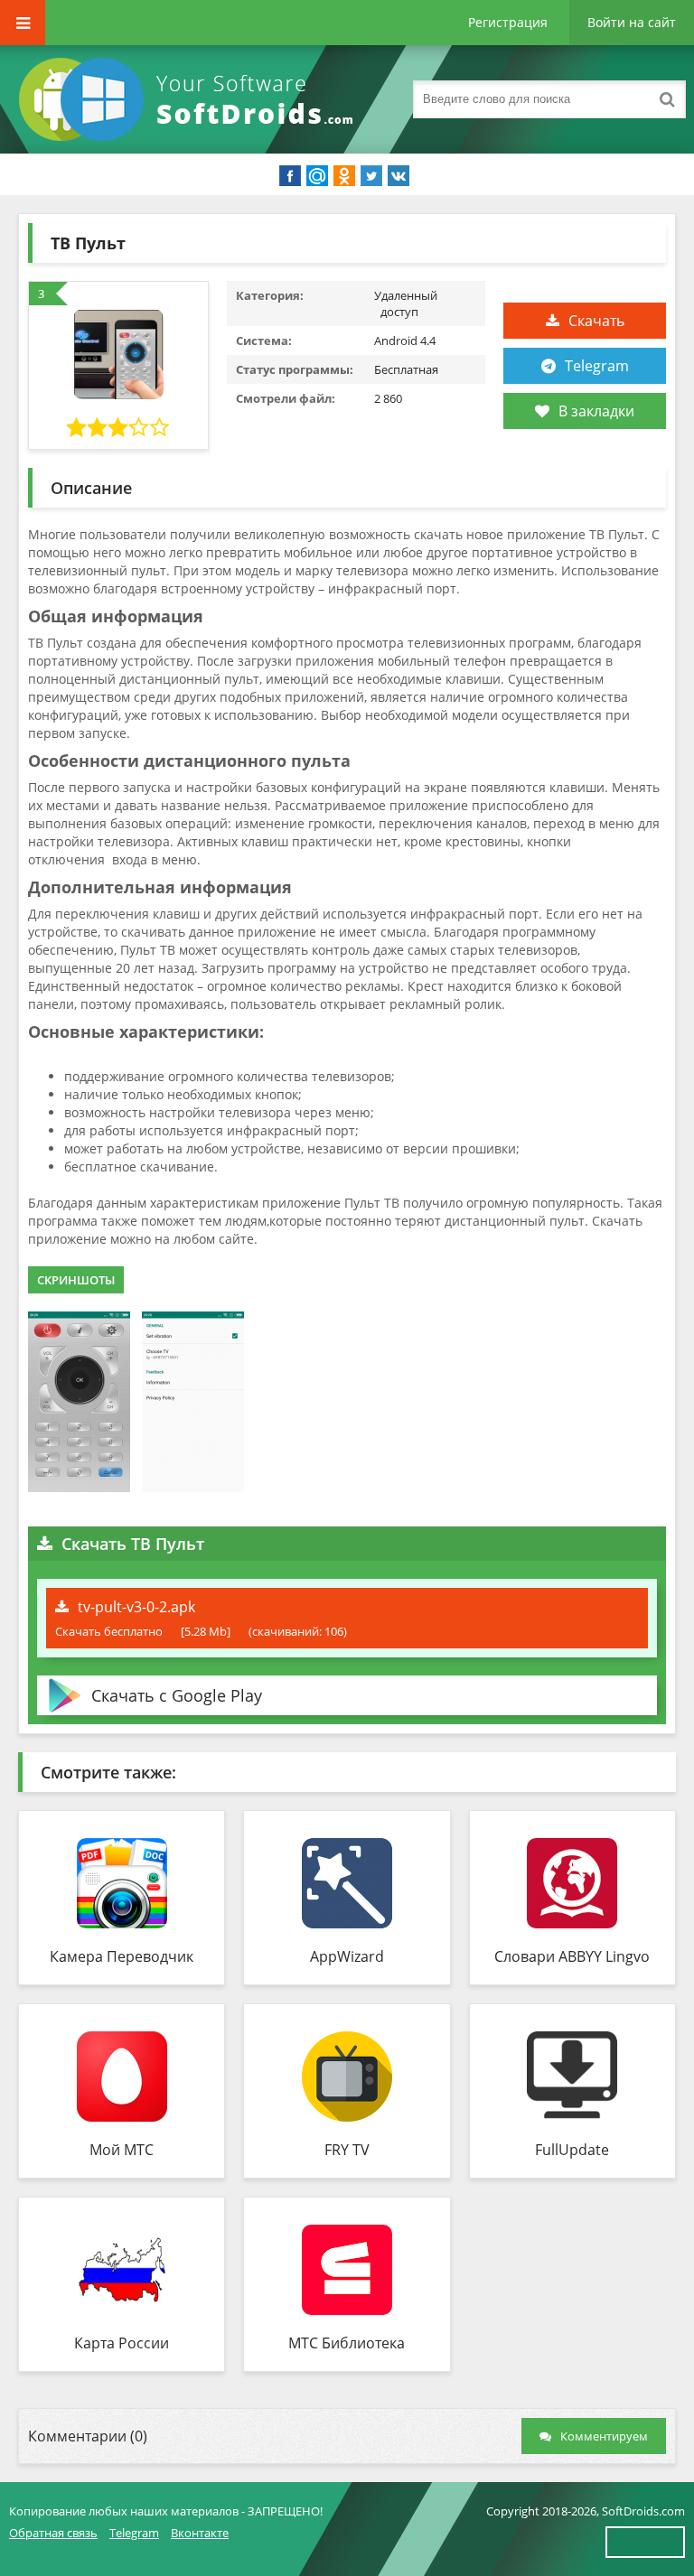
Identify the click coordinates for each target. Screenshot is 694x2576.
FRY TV (347, 2150)
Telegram (597, 366)
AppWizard (347, 1956)
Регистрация (508, 22)
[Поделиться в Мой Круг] (317, 176)
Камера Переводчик (122, 1956)
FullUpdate (572, 2150)
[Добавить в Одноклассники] (344, 176)
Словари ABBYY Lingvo (572, 1956)
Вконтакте (200, 2533)
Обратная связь (53, 2533)
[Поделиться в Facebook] (290, 176)
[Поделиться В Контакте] (399, 176)
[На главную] (190, 99)
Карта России (122, 2343)
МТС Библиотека (347, 2343)
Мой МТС (122, 2150)
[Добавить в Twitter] (371, 176)
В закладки (596, 411)
